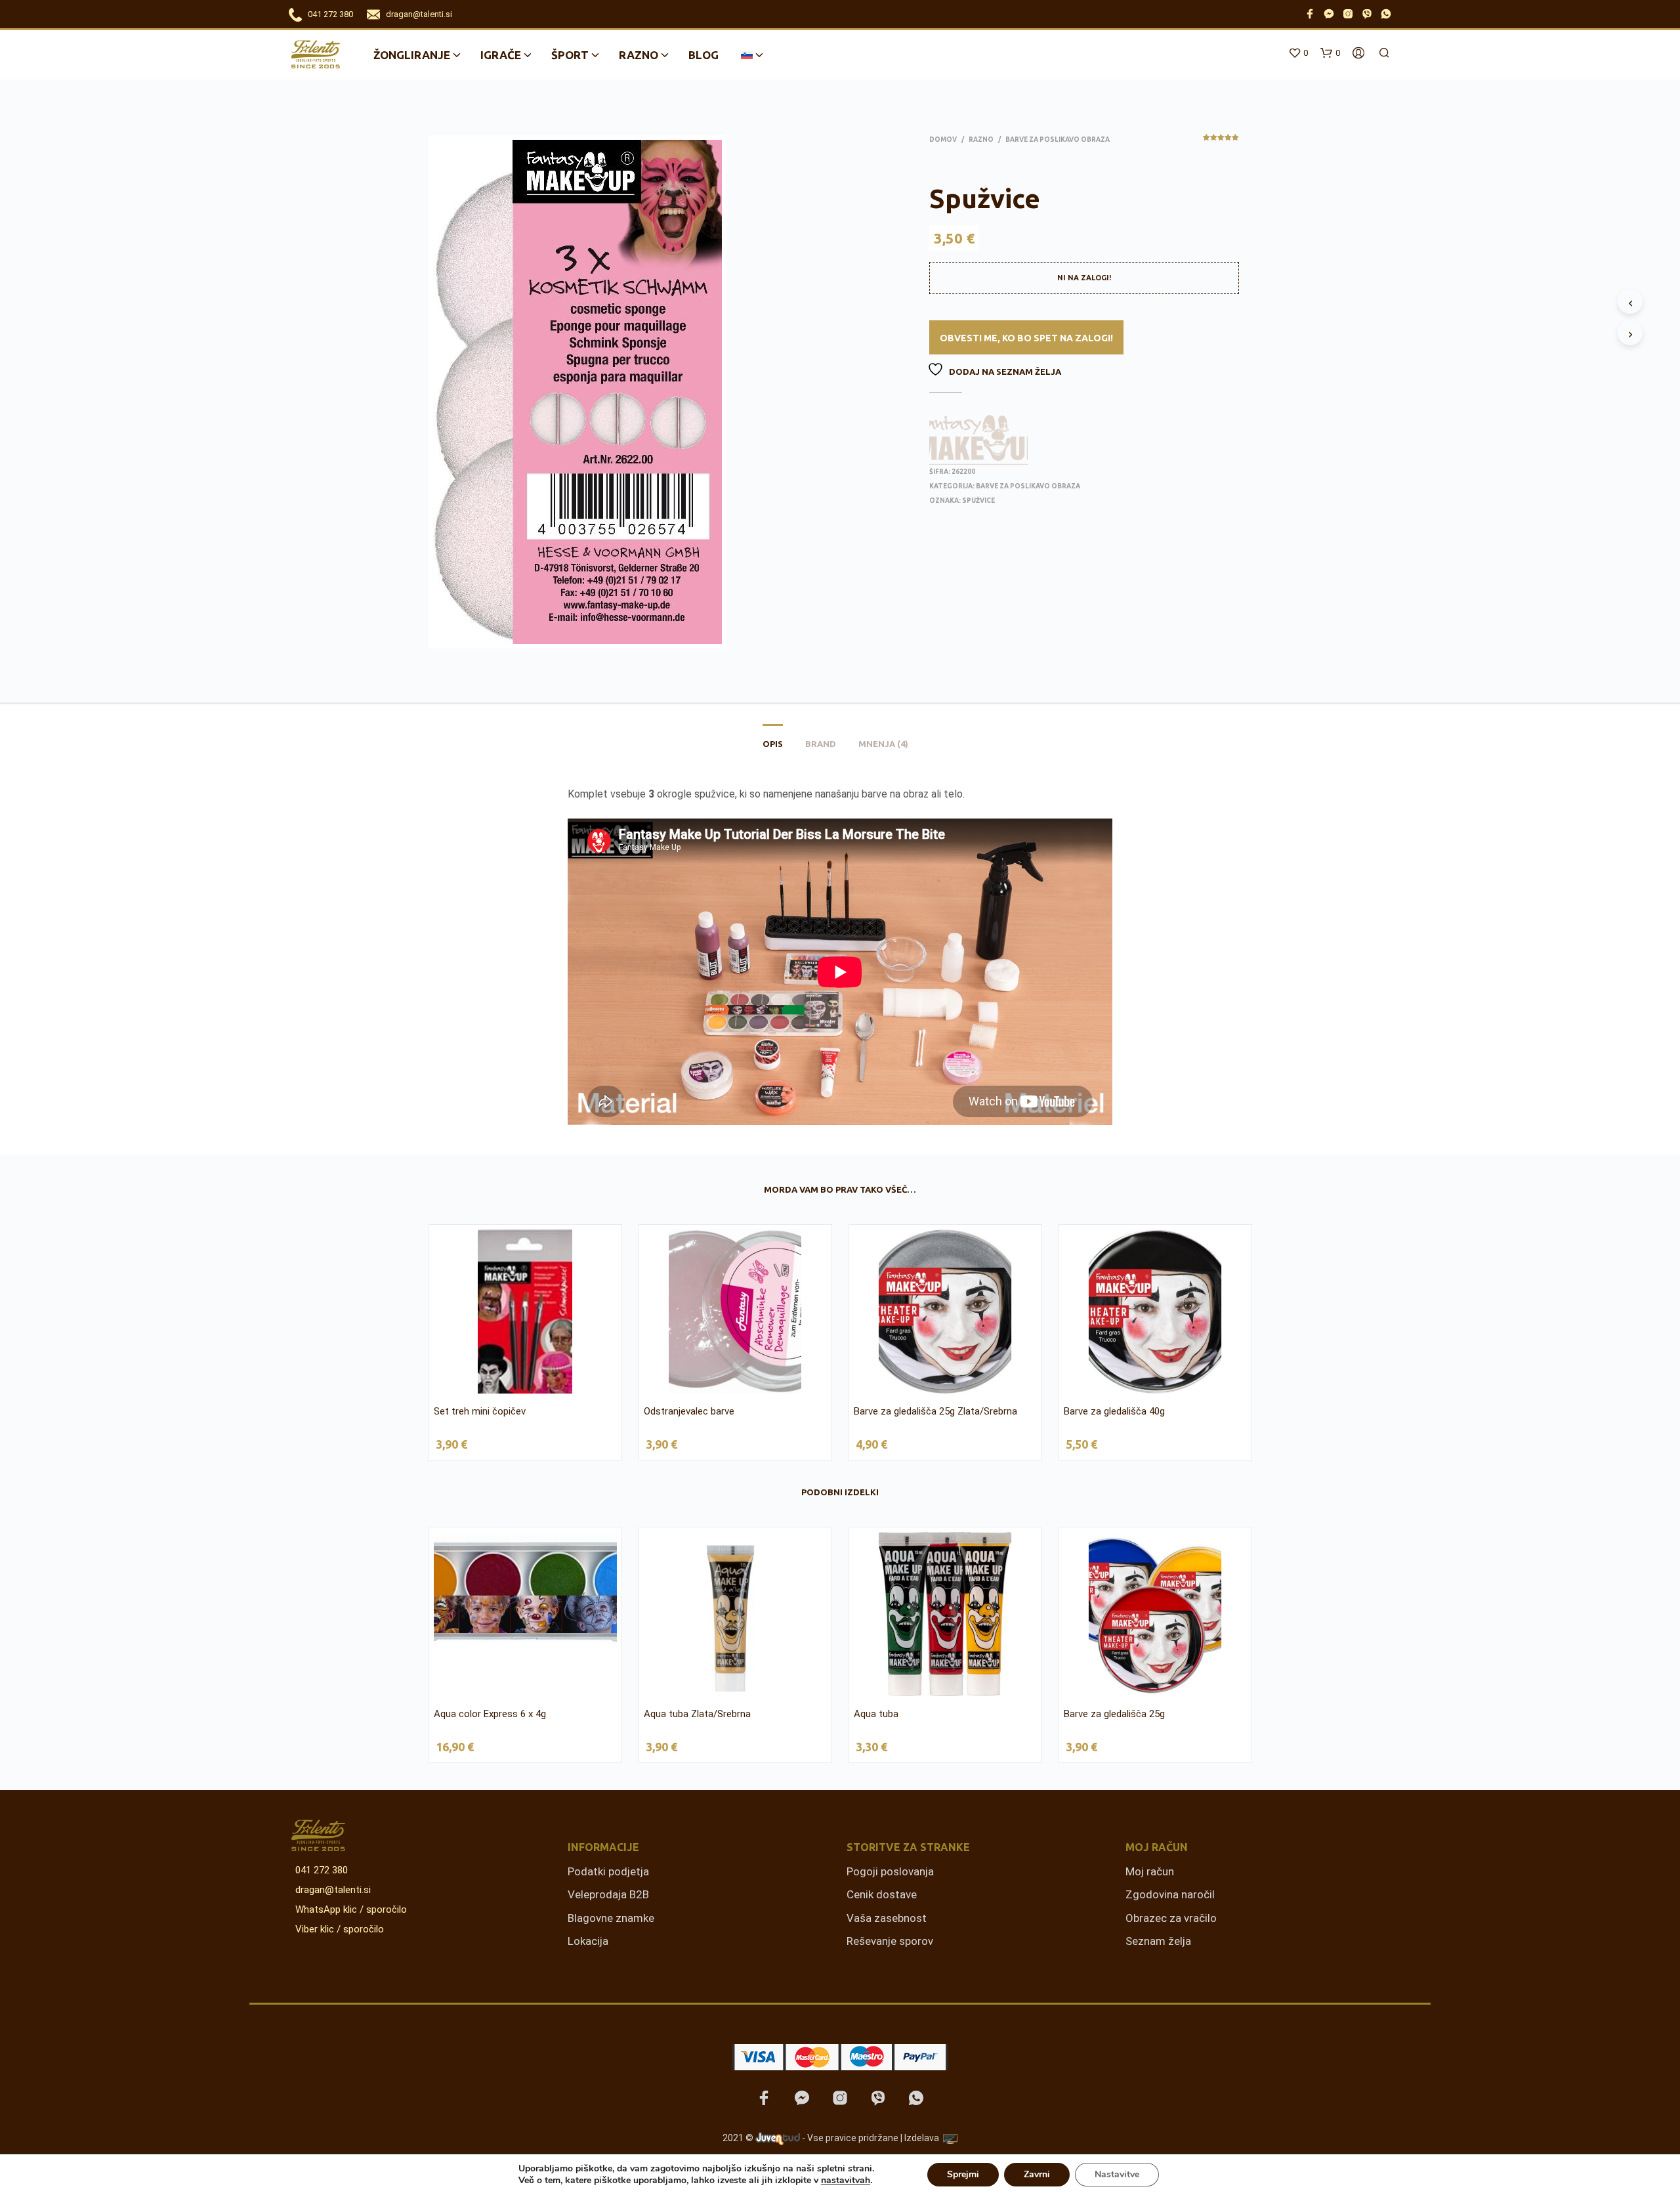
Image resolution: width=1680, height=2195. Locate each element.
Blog (703, 55)
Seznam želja (1158, 1941)
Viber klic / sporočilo (340, 1929)
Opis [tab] (773, 744)
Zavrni (1037, 2174)
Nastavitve (1117, 2174)
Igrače (501, 55)
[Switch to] (747, 55)
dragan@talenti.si (419, 14)
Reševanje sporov (890, 1941)
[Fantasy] (978, 439)
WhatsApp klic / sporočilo (351, 1909)
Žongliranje (412, 55)
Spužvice (978, 501)
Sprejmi (963, 2174)
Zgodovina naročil (1170, 1894)
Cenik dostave (882, 1894)
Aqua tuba (876, 1714)
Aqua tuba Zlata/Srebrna (697, 1714)
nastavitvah (846, 2181)
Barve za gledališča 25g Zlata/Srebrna (935, 1411)
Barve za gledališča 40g (1114, 1411)
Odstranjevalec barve (689, 1411)
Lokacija (588, 1941)
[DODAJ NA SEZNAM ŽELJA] (528, 1385)
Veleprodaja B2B (608, 1894)
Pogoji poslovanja (890, 1871)
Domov (943, 139)
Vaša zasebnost (887, 1918)
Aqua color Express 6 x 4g (490, 1714)
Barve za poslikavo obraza (1058, 139)
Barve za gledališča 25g (1114, 1714)
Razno (639, 55)
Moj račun (1150, 1871)
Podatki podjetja (608, 1871)
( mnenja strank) (1221, 142)
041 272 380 (330, 14)
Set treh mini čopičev (480, 1411)
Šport (570, 55)
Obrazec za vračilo (1171, 1918)
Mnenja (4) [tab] (883, 744)
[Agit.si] (950, 2139)
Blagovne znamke (611, 1918)
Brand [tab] (821, 744)
